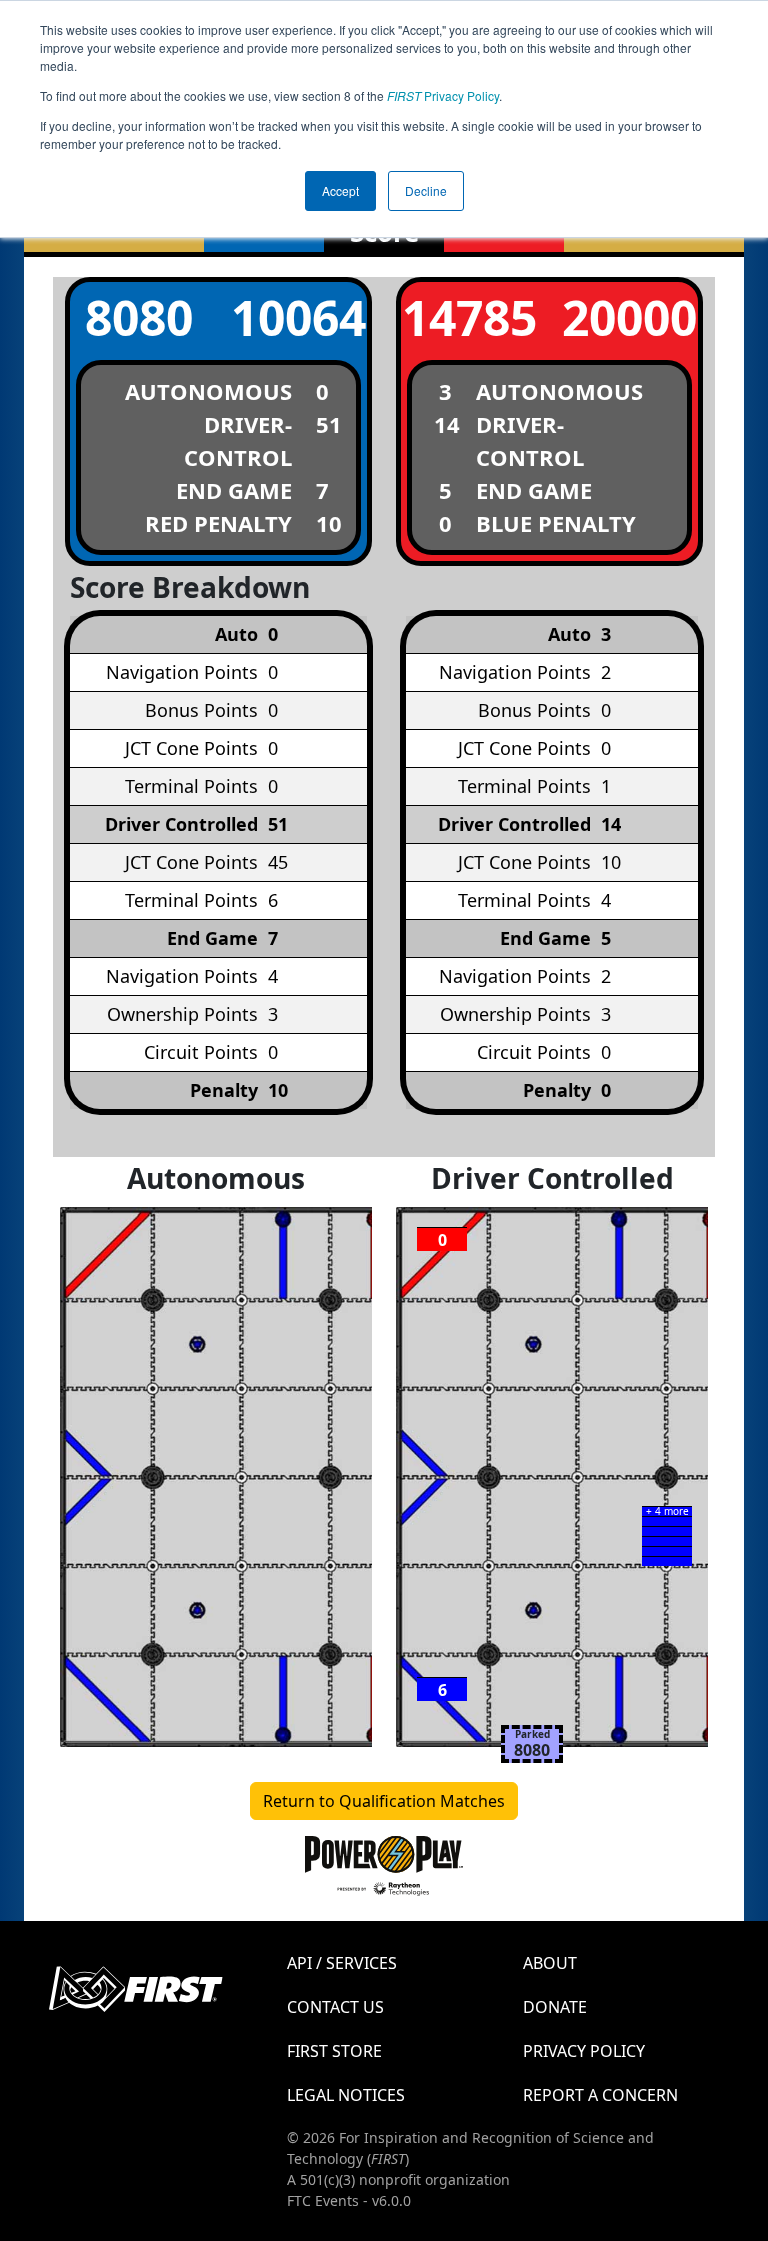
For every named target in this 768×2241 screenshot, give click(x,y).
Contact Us (335, 2007)
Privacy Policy (443, 95)
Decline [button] (426, 190)
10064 (298, 317)
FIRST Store (334, 2051)
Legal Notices (346, 2095)
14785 (469, 317)
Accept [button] (340, 190)
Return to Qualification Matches (384, 1801)
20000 (629, 317)
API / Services (342, 1963)
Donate (555, 2007)
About (550, 1963)
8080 (139, 317)
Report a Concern (600, 2095)
